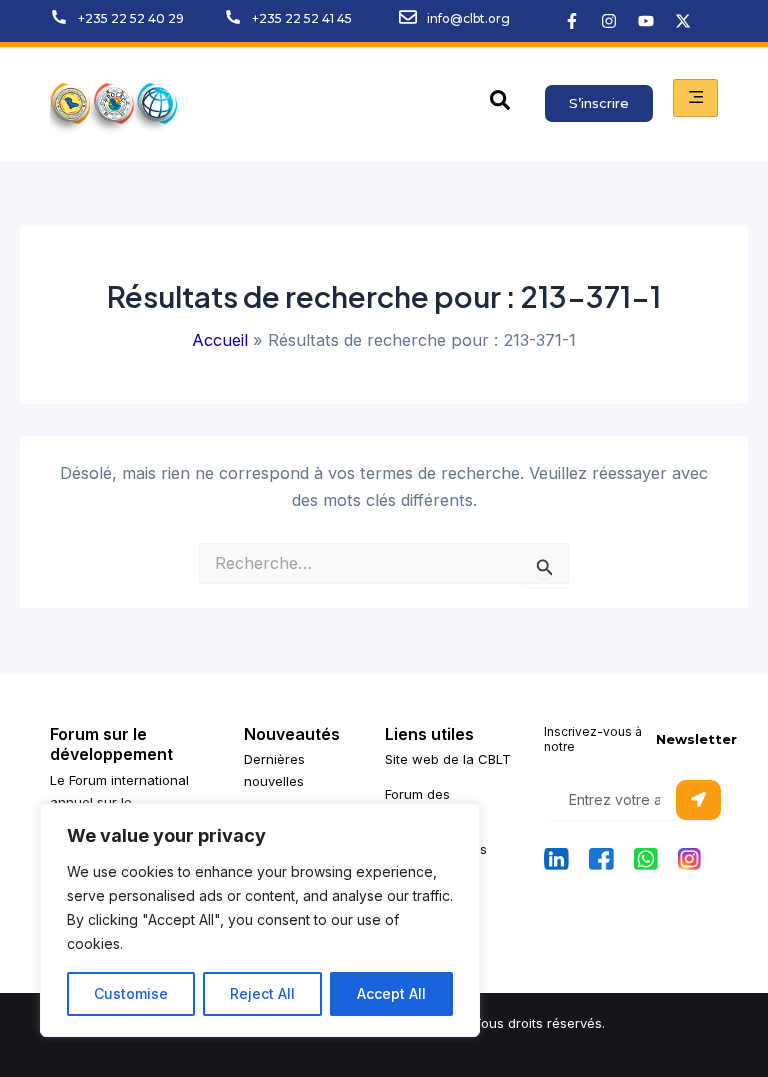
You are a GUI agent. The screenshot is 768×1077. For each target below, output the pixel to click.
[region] (260, 920)
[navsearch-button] (500, 104)
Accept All (391, 993)
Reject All (262, 993)
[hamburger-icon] (695, 98)
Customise (131, 993)
